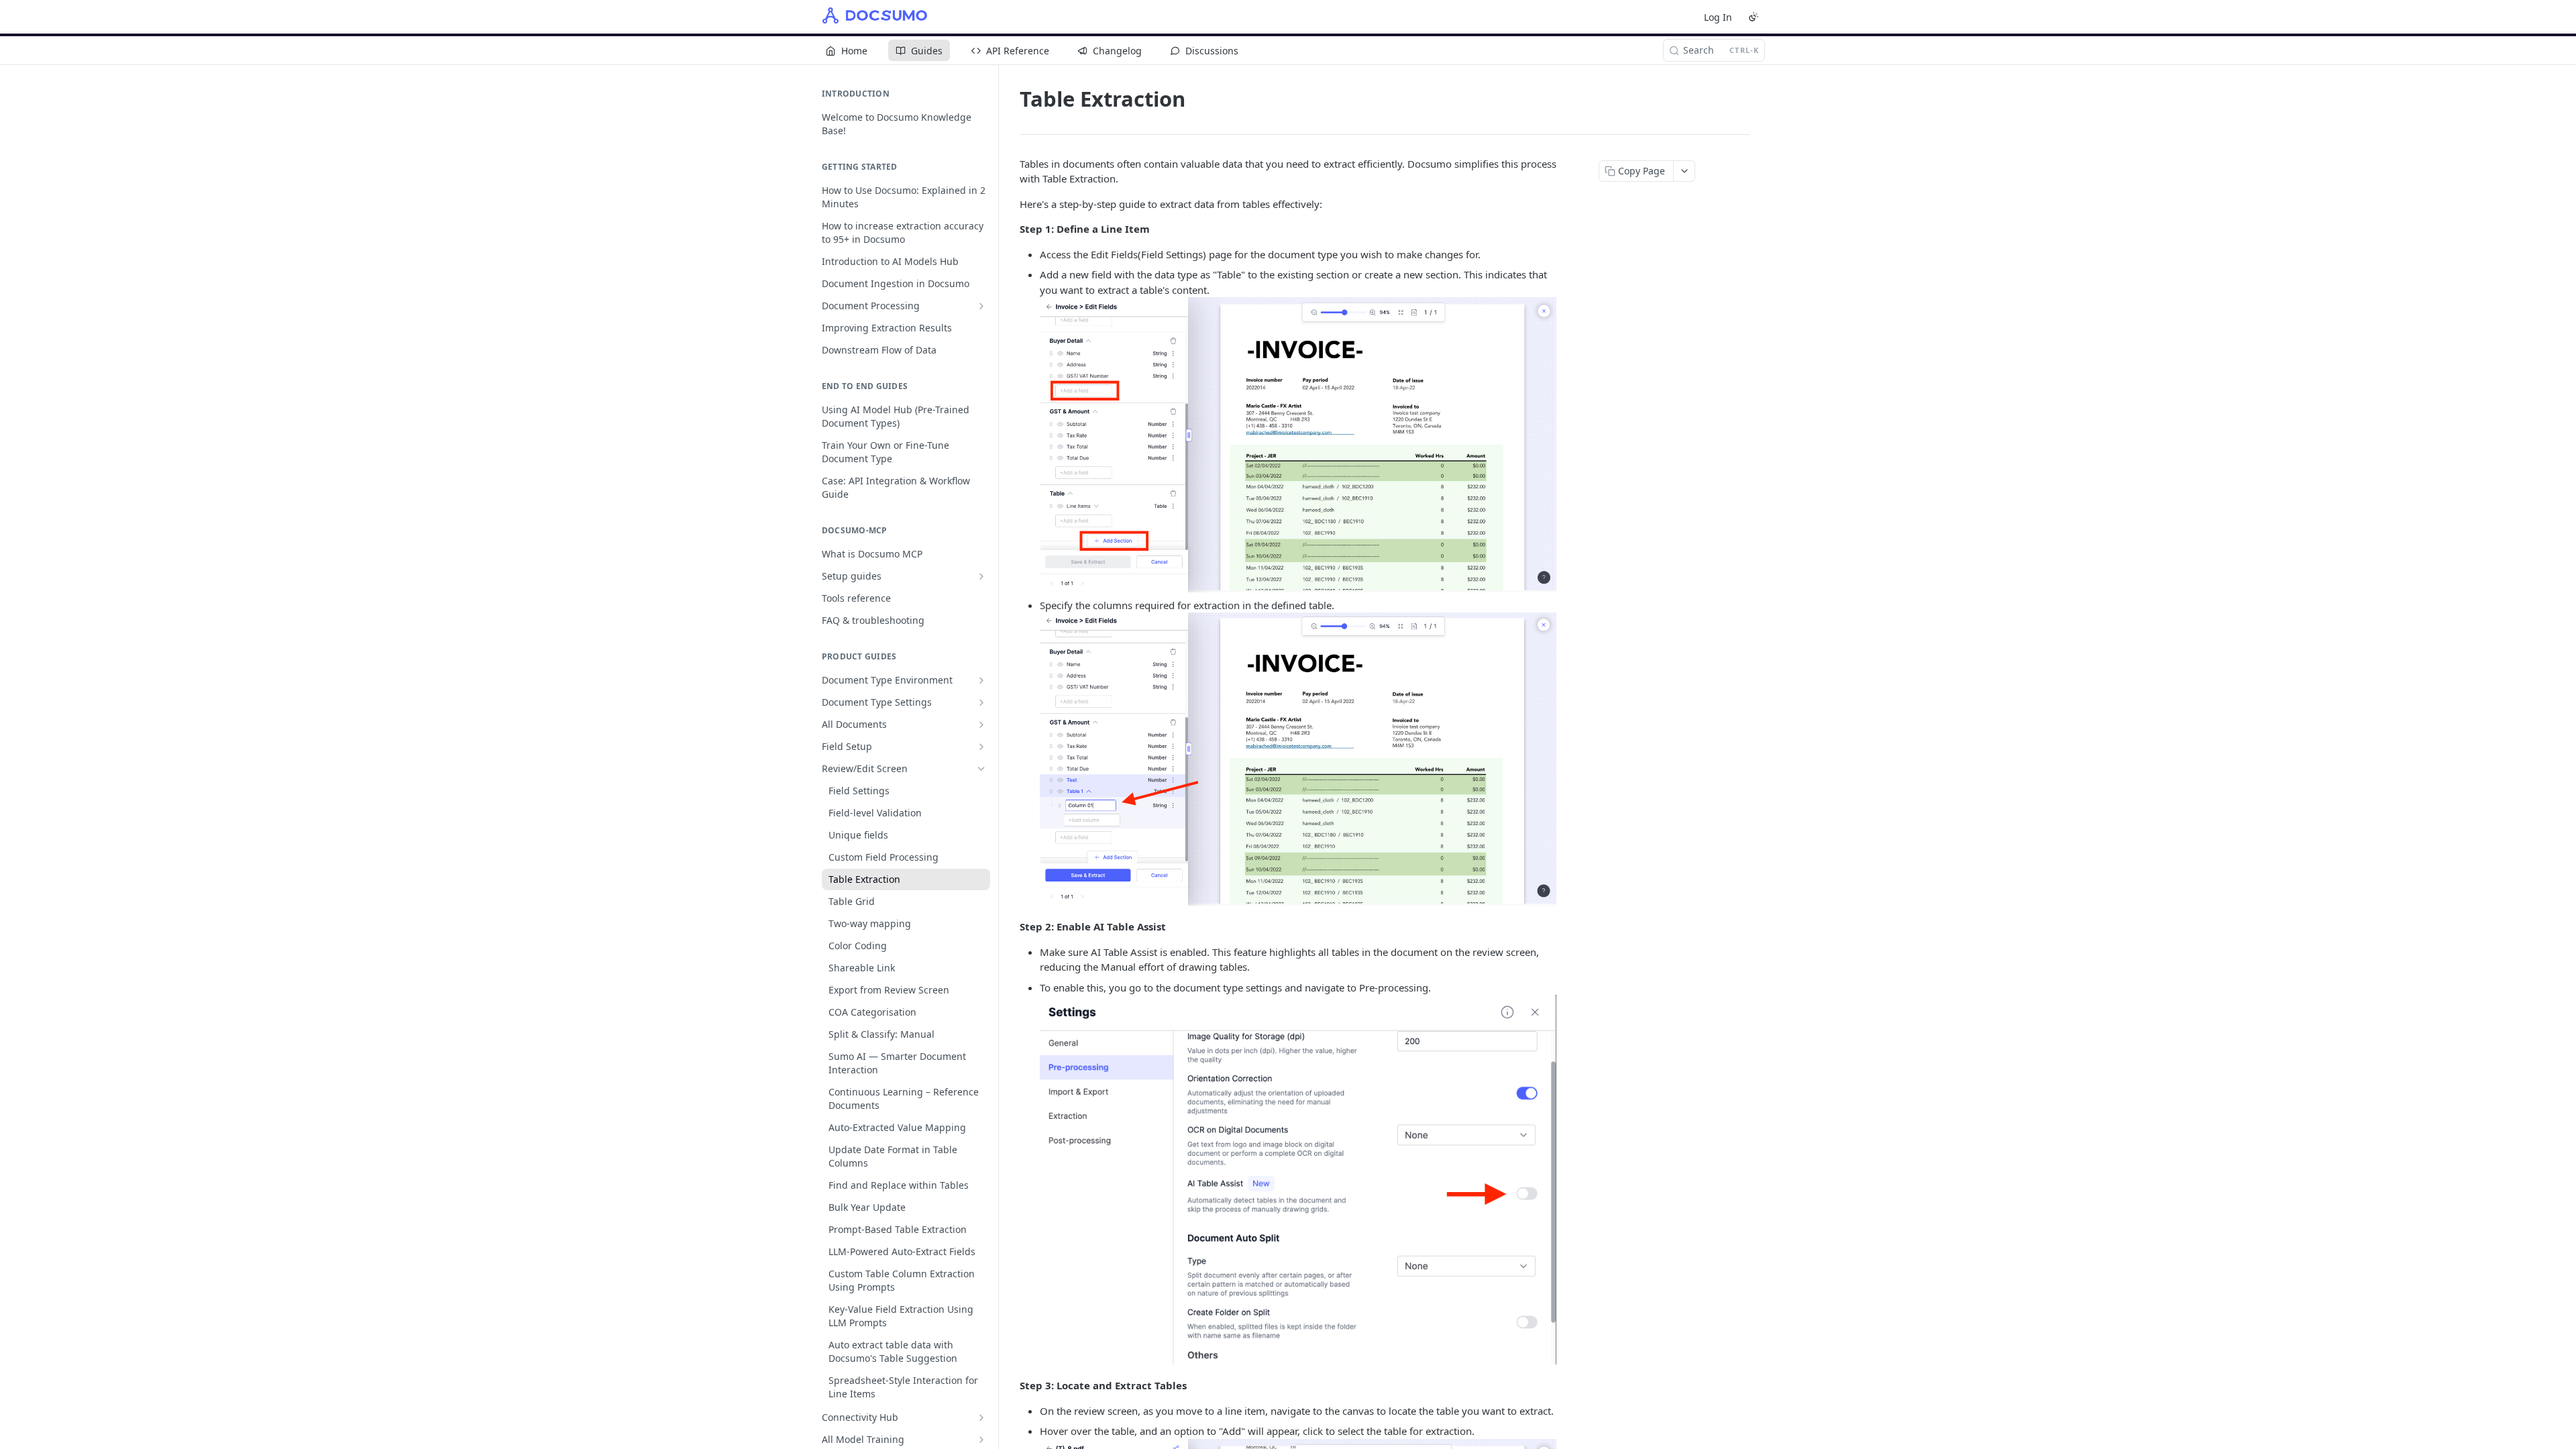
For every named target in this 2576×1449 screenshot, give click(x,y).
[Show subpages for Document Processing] (981, 306)
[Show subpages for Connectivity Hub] (981, 1417)
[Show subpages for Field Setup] (981, 747)
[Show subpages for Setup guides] (981, 576)
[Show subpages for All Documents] (981, 724)
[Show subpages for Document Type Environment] (981, 680)
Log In (1718, 17)
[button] (1298, 443)
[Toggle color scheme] (1754, 17)
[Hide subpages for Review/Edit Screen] (981, 769)
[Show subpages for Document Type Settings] (981, 702)
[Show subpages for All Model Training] (981, 1440)
